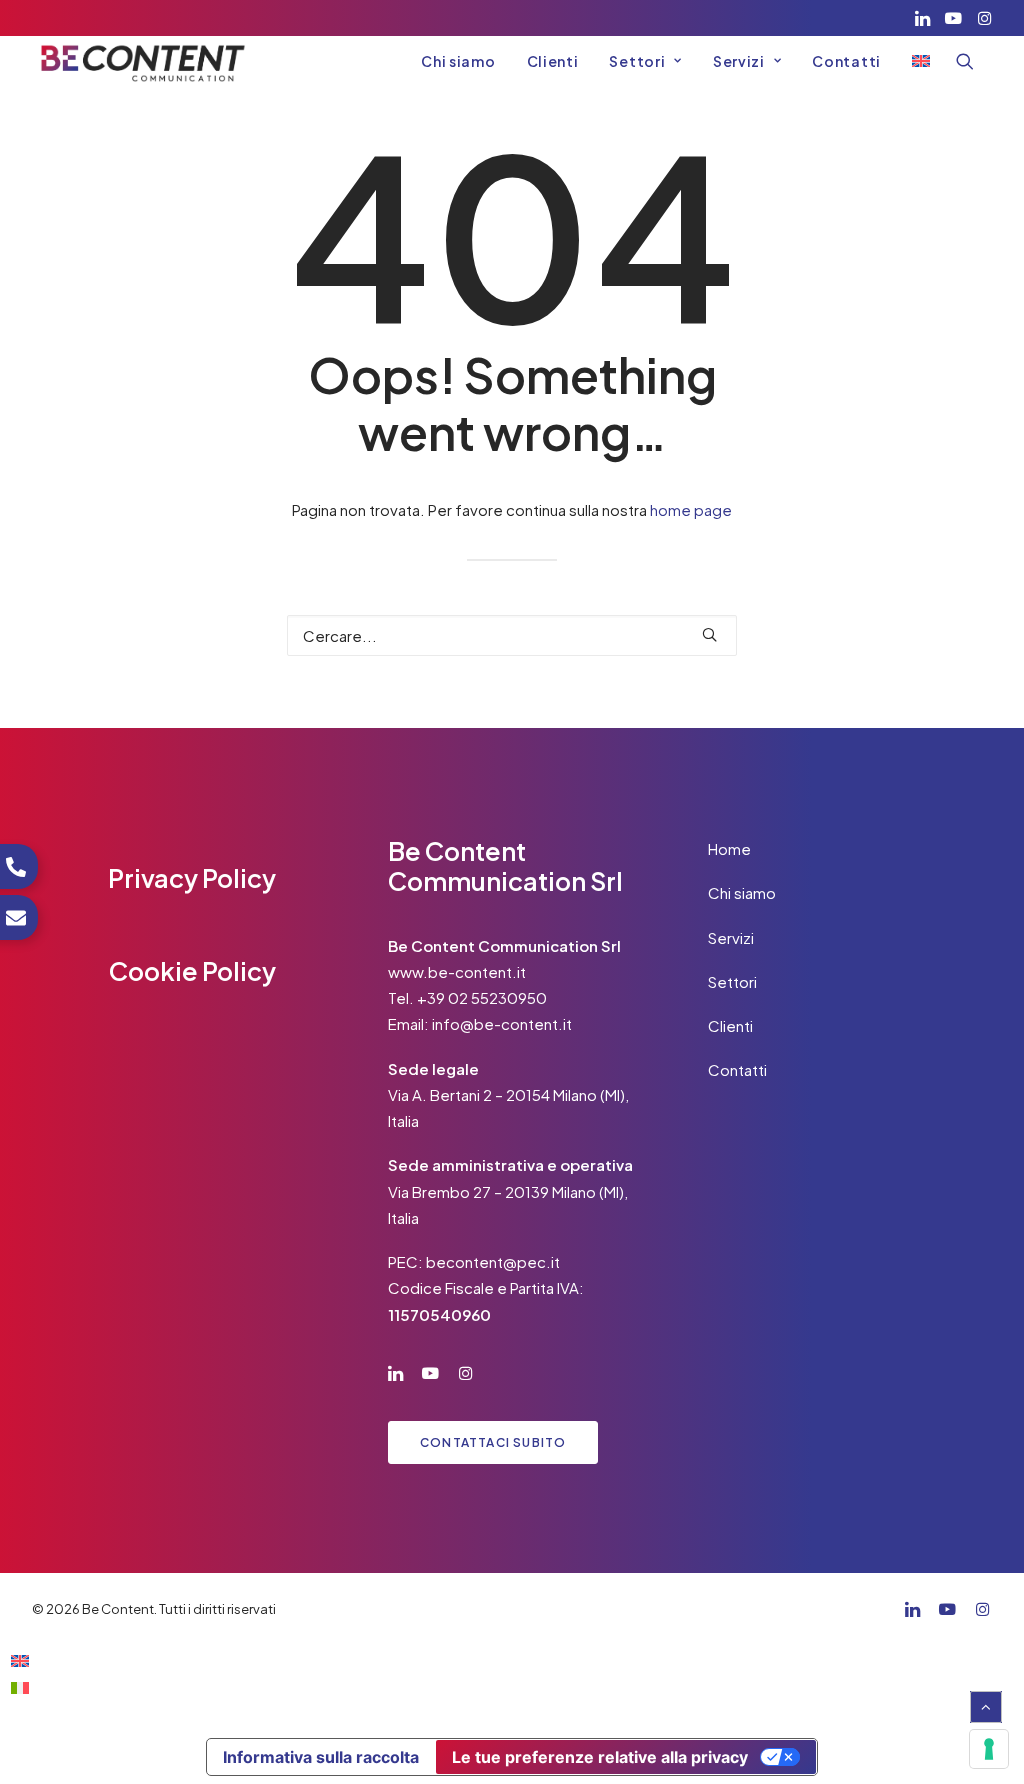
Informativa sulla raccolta (321, 1757)
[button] (922, 18)
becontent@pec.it (493, 1261)
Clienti (553, 61)
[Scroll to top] (986, 1704)
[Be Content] (143, 61)
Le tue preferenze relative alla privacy (600, 1757)
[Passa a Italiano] (20, 1686)
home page (691, 509)
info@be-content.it (502, 1023)
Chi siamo (458, 61)
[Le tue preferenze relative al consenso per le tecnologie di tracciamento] (989, 1749)
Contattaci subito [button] (493, 1442)
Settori (637, 61)
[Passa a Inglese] (914, 61)
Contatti (846, 61)
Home (729, 848)
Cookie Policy (192, 971)
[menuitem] (922, 18)
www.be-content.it (457, 971)
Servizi (739, 61)
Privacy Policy (192, 878)
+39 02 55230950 (482, 997)
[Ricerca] (512, 635)
